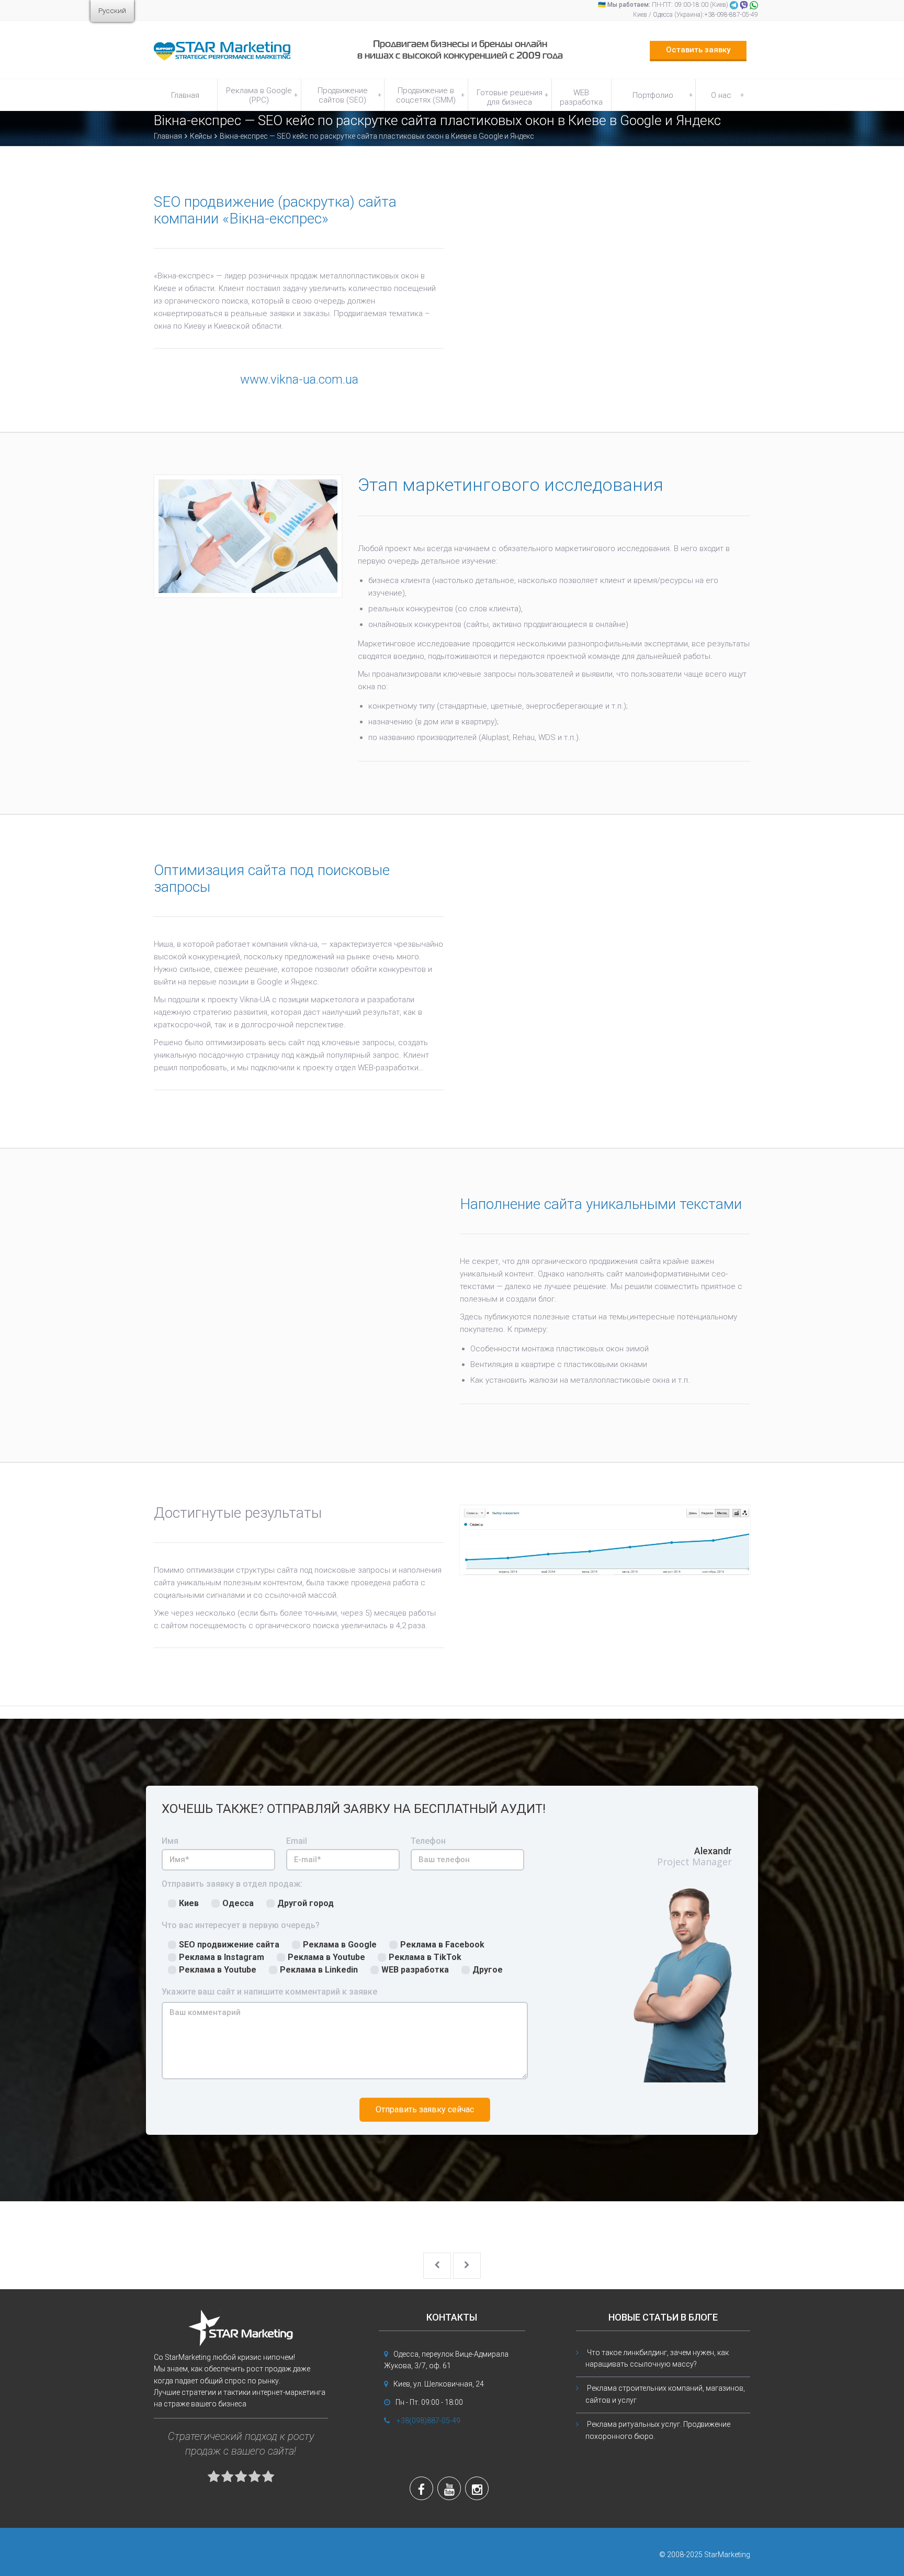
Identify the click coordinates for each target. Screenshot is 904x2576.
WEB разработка (581, 97)
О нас (727, 95)
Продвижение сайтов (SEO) (349, 95)
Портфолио (662, 95)
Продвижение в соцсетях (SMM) (430, 95)
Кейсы (201, 136)
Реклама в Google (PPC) (262, 95)
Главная (185, 95)
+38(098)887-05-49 (428, 2421)
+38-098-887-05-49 (731, 15)
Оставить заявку (698, 50)
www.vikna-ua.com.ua (299, 379)
